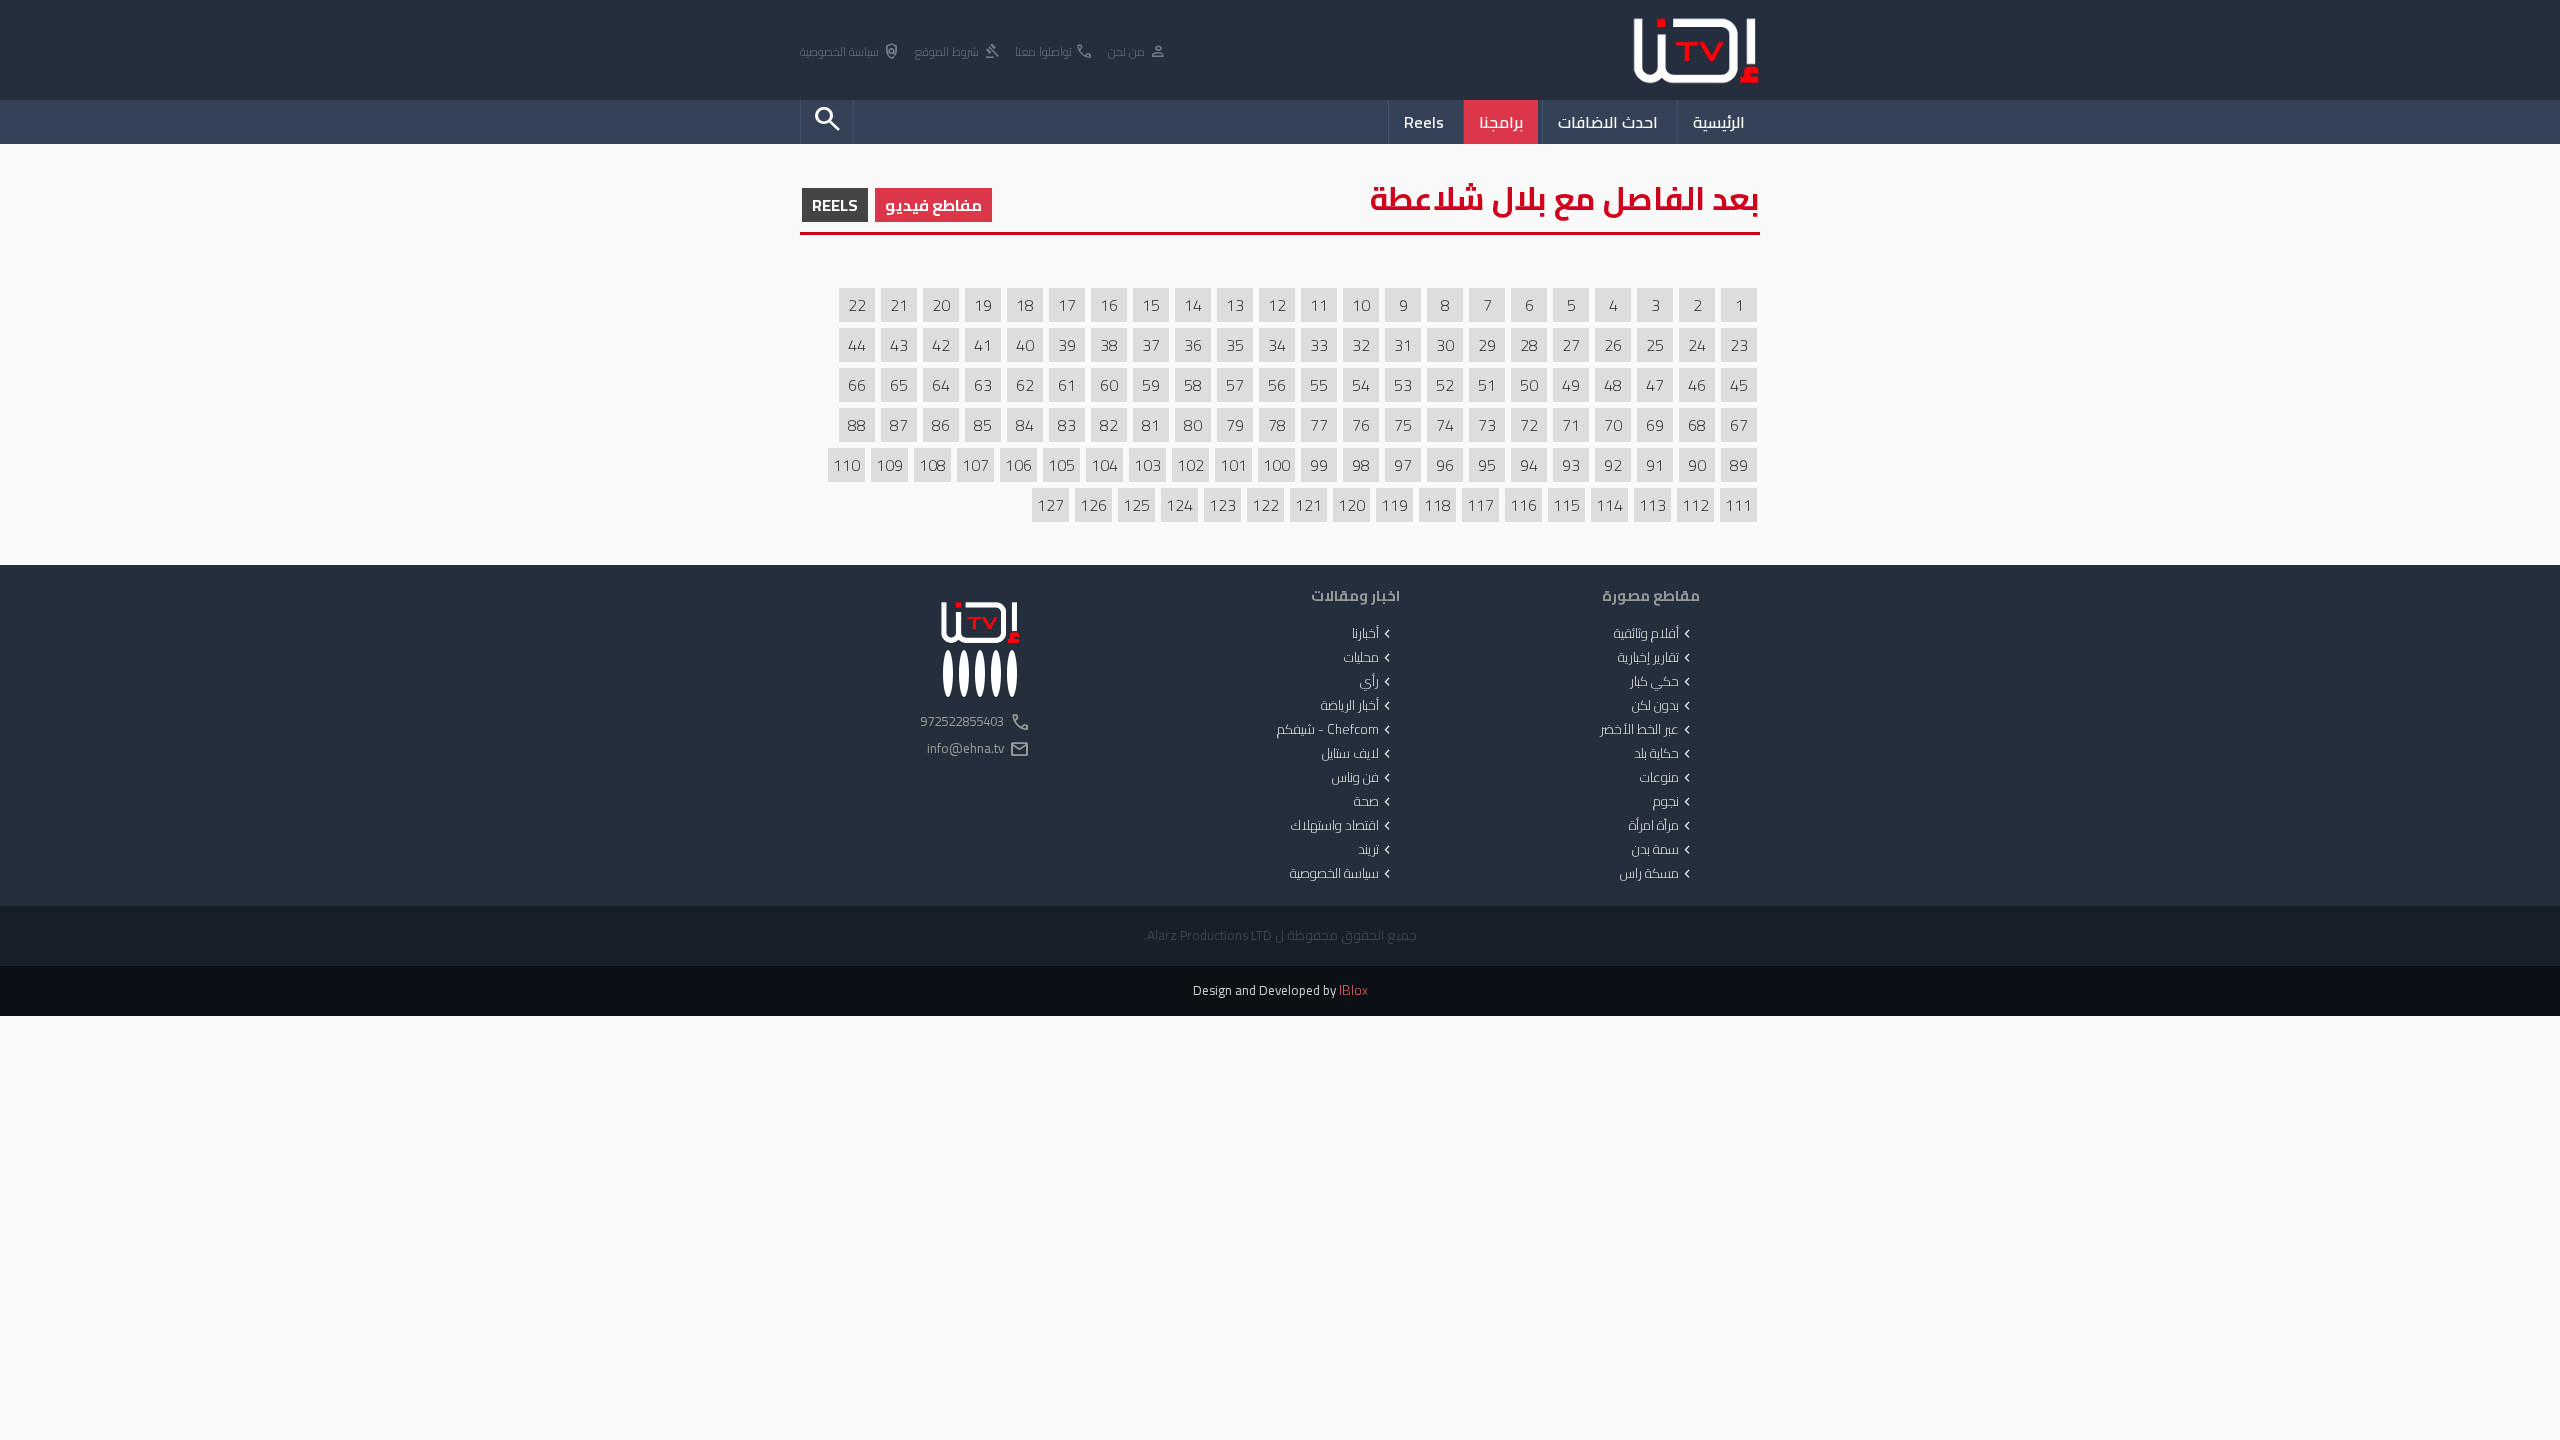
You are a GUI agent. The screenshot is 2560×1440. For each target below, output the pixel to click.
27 (1571, 345)
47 (1655, 385)
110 (846, 465)
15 (1151, 305)
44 (857, 345)
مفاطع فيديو (933, 205)
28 (1529, 345)
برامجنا (1501, 122)
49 (1571, 385)
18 (1025, 305)
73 (1487, 425)
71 (1571, 425)
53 (1403, 385)
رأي (1377, 682)
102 (1190, 465)
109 (889, 465)
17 (1067, 305)
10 (1361, 305)
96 (1445, 465)
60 (1109, 385)
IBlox (1353, 990)
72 (1529, 425)
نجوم (1674, 802)
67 (1739, 425)
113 (1652, 505)
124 (1179, 505)
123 (1222, 505)
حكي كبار (1662, 682)
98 (1361, 465)
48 (1613, 385)
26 (1613, 345)
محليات (1369, 658)
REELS (835, 205)
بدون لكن (1663, 706)
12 (1277, 305)
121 (1308, 505)
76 (1361, 425)
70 (1613, 425)
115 (1566, 505)
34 (1277, 345)
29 (1487, 345)
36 (1193, 345)
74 (1445, 425)
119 (1394, 505)
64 (941, 385)
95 (1487, 465)
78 (1277, 425)
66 (857, 385)
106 (1018, 465)
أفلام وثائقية (1654, 634)
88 (857, 425)
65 (899, 385)
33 (1319, 345)
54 (1361, 385)
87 (899, 425)
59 (1151, 385)
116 (1523, 505)
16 (1109, 305)
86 (941, 425)
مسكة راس (1657, 874)
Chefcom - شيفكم (1336, 730)
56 (1277, 385)
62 (1025, 385)
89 (1739, 465)
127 (1050, 505)
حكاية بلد (1664, 754)
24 (1697, 345)
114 (1609, 505)
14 (1193, 305)
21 (899, 305)
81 (1151, 425)
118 (1437, 505)
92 (1613, 465)
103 (1147, 465)
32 (1361, 345)
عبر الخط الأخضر (1647, 730)
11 (1319, 305)
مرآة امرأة (1662, 826)
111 (1738, 505)
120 (1351, 505)
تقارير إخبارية (1656, 658)
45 (1739, 385)
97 (1403, 465)
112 (1695, 505)
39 (1067, 345)
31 (1403, 345)
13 (1235, 305)
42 (941, 345)
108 (932, 465)
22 (857, 305)
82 (1109, 425)
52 (1445, 385)
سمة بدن (1663, 850)
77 (1319, 425)
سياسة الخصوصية (850, 52)
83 (1067, 425)
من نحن (1137, 52)
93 (1571, 465)
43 (899, 345)
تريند (1376, 850)
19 (983, 305)
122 (1265, 505)
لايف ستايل (1358, 754)
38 (1109, 345)
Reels (1424, 122)
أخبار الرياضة (1358, 706)
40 (1025, 345)
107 (975, 465)
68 (1697, 425)
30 (1445, 345)
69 (1655, 425)
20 (941, 305)
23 (1739, 345)
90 (1697, 465)
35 (1235, 345)
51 (1487, 385)
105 (1061, 465)
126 (1093, 505)
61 (1067, 385)
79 (1235, 425)
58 (1193, 385)
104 (1104, 465)
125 (1136, 505)
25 (1655, 345)
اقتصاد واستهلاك (1343, 826)
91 (1655, 465)
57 (1235, 385)
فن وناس (1363, 778)
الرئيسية (1719, 122)
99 (1319, 465)
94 (1529, 465)
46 (1697, 385)
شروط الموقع (958, 52)
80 (1193, 425)
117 (1480, 505)
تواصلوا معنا (1054, 52)
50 (1529, 385)
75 (1403, 425)
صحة (1374, 802)
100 (1276, 465)
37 (1151, 345)
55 (1319, 385)
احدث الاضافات (1608, 122)
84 (1025, 425)
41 (983, 345)
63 (983, 385)
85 (983, 425)
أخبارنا (1373, 634)
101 (1233, 465)
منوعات (1667, 778)
